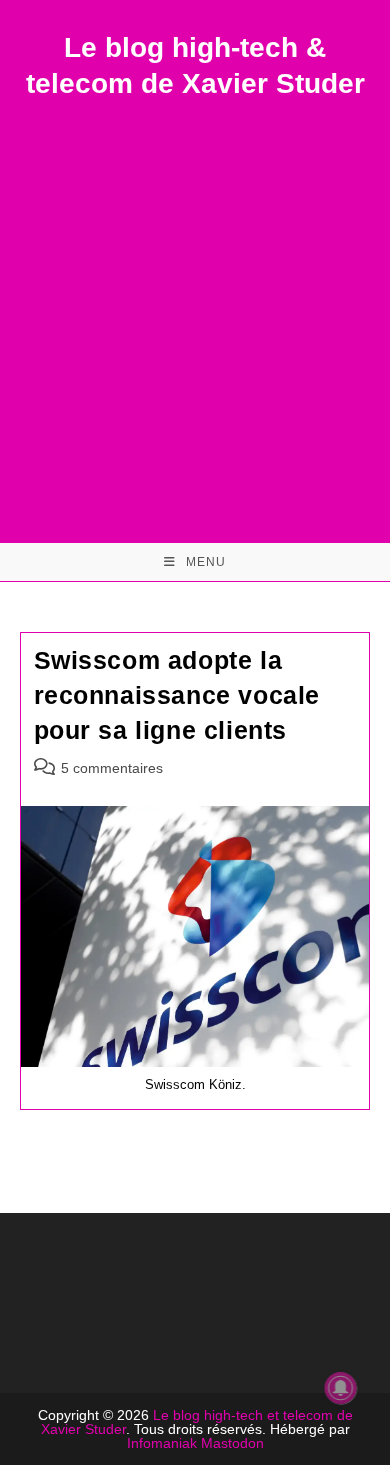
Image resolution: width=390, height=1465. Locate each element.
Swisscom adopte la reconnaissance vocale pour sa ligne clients (177, 695)
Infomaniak (162, 1443)
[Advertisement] (195, 308)
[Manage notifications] (341, 1388)
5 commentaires (112, 768)
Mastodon (232, 1443)
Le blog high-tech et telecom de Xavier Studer (197, 1422)
